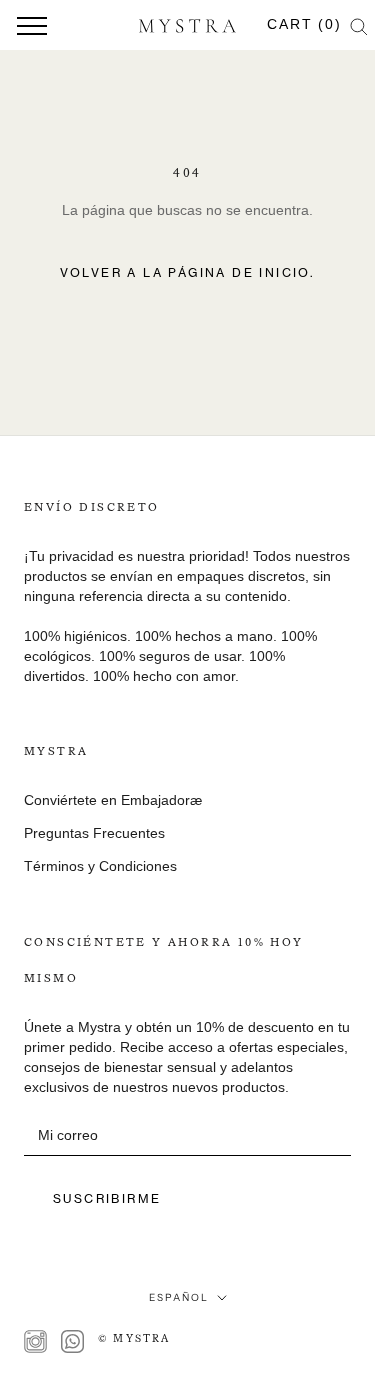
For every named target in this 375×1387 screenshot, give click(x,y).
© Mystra (134, 1339)
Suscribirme (107, 1198)
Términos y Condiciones (100, 866)
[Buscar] (359, 25)
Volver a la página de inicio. (188, 272)
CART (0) (304, 24)
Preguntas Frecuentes (94, 833)
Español (179, 1297)
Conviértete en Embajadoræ (113, 800)
